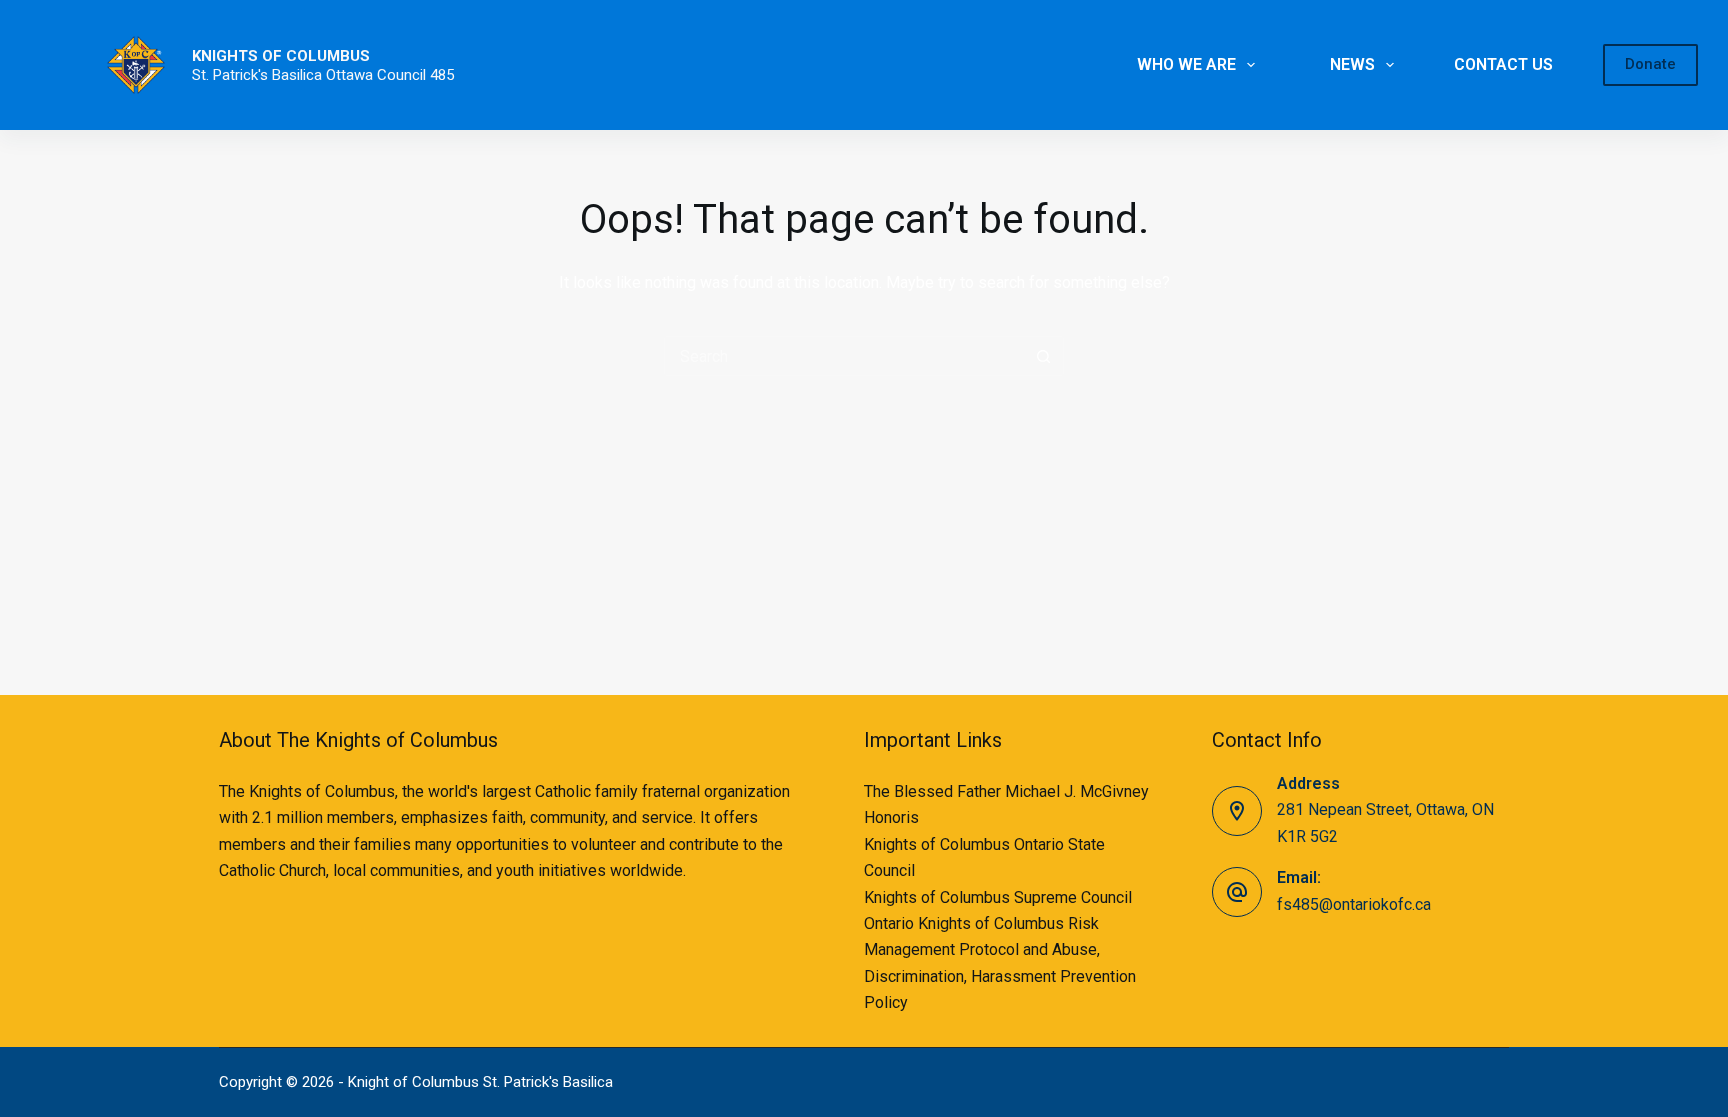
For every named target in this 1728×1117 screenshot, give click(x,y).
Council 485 (415, 75)
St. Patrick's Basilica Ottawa (284, 75)
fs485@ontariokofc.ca (1354, 904)
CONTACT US (1503, 64)
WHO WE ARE (1186, 64)
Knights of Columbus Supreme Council (998, 897)
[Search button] (1044, 356)
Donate (1650, 64)
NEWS (1352, 64)
